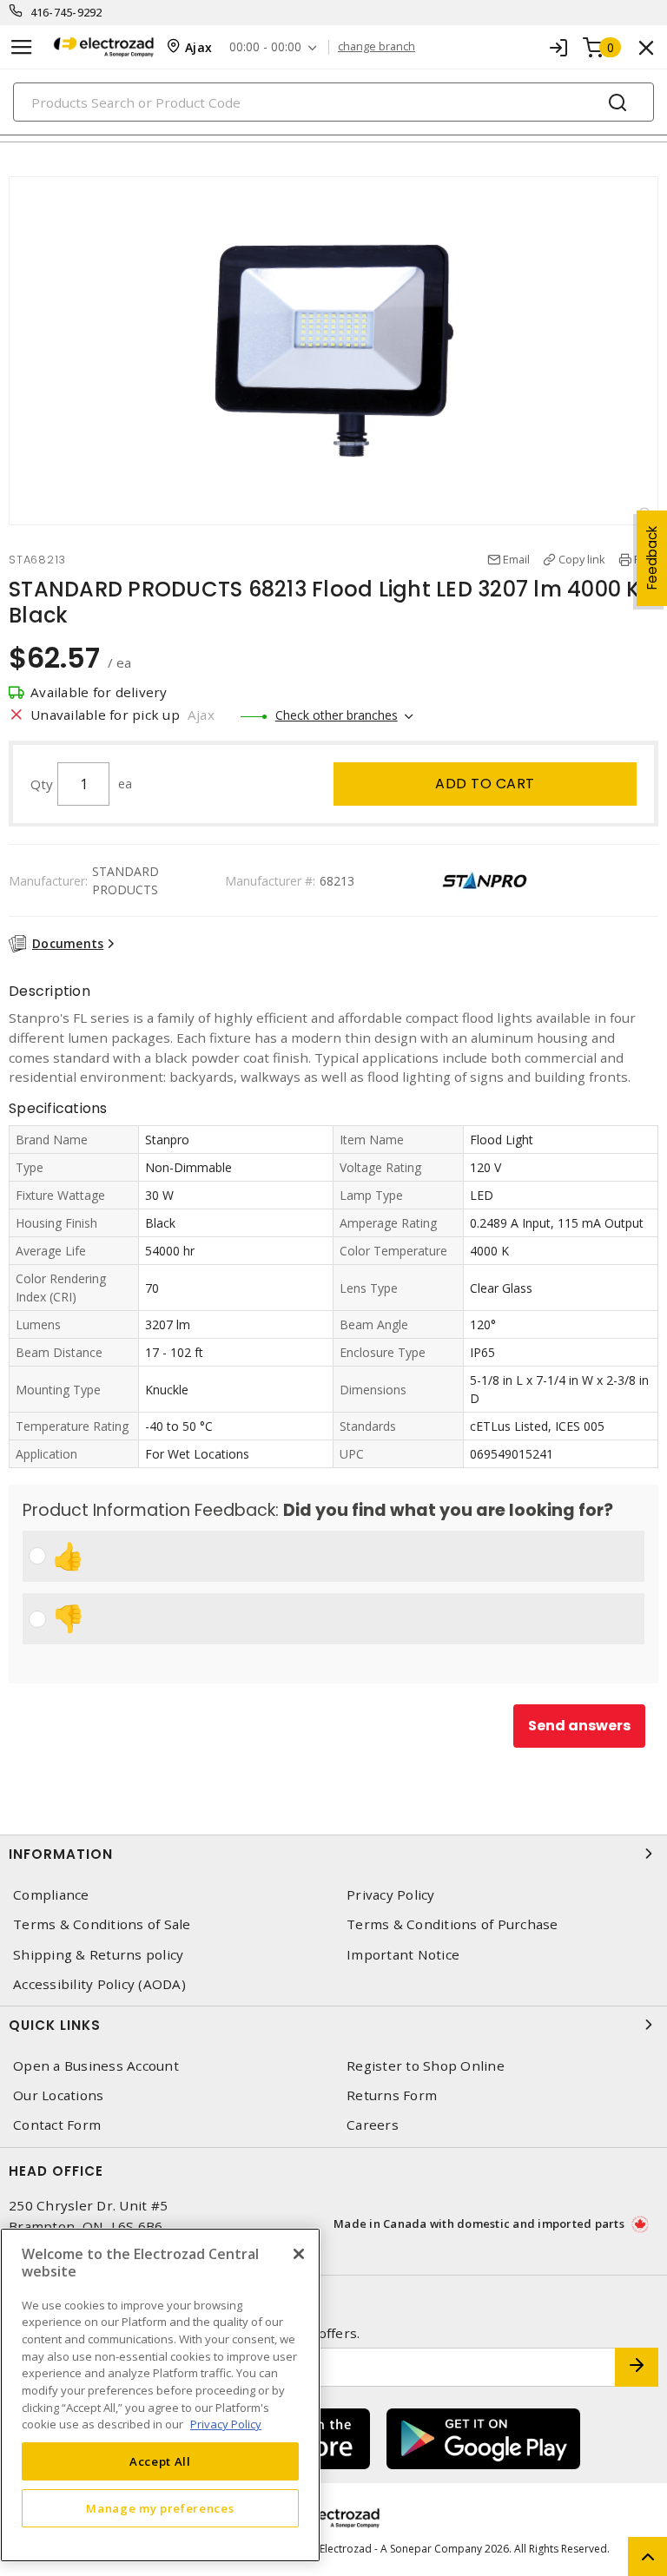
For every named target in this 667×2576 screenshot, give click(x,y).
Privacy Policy (391, 1895)
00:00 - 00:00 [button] (265, 47)
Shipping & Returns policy (98, 1955)
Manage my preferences (160, 2508)
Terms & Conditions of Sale (102, 1924)
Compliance (51, 1895)
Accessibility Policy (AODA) (99, 1984)
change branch (376, 47)
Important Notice (403, 1955)
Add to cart (485, 784)
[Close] (299, 2254)
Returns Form (392, 2095)
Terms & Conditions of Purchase (452, 1924)
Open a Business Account (96, 2066)
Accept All (160, 2461)
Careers (373, 2125)
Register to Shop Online (426, 2066)
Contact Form (57, 2125)
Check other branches (337, 715)
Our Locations (58, 2095)
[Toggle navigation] (22, 47)
